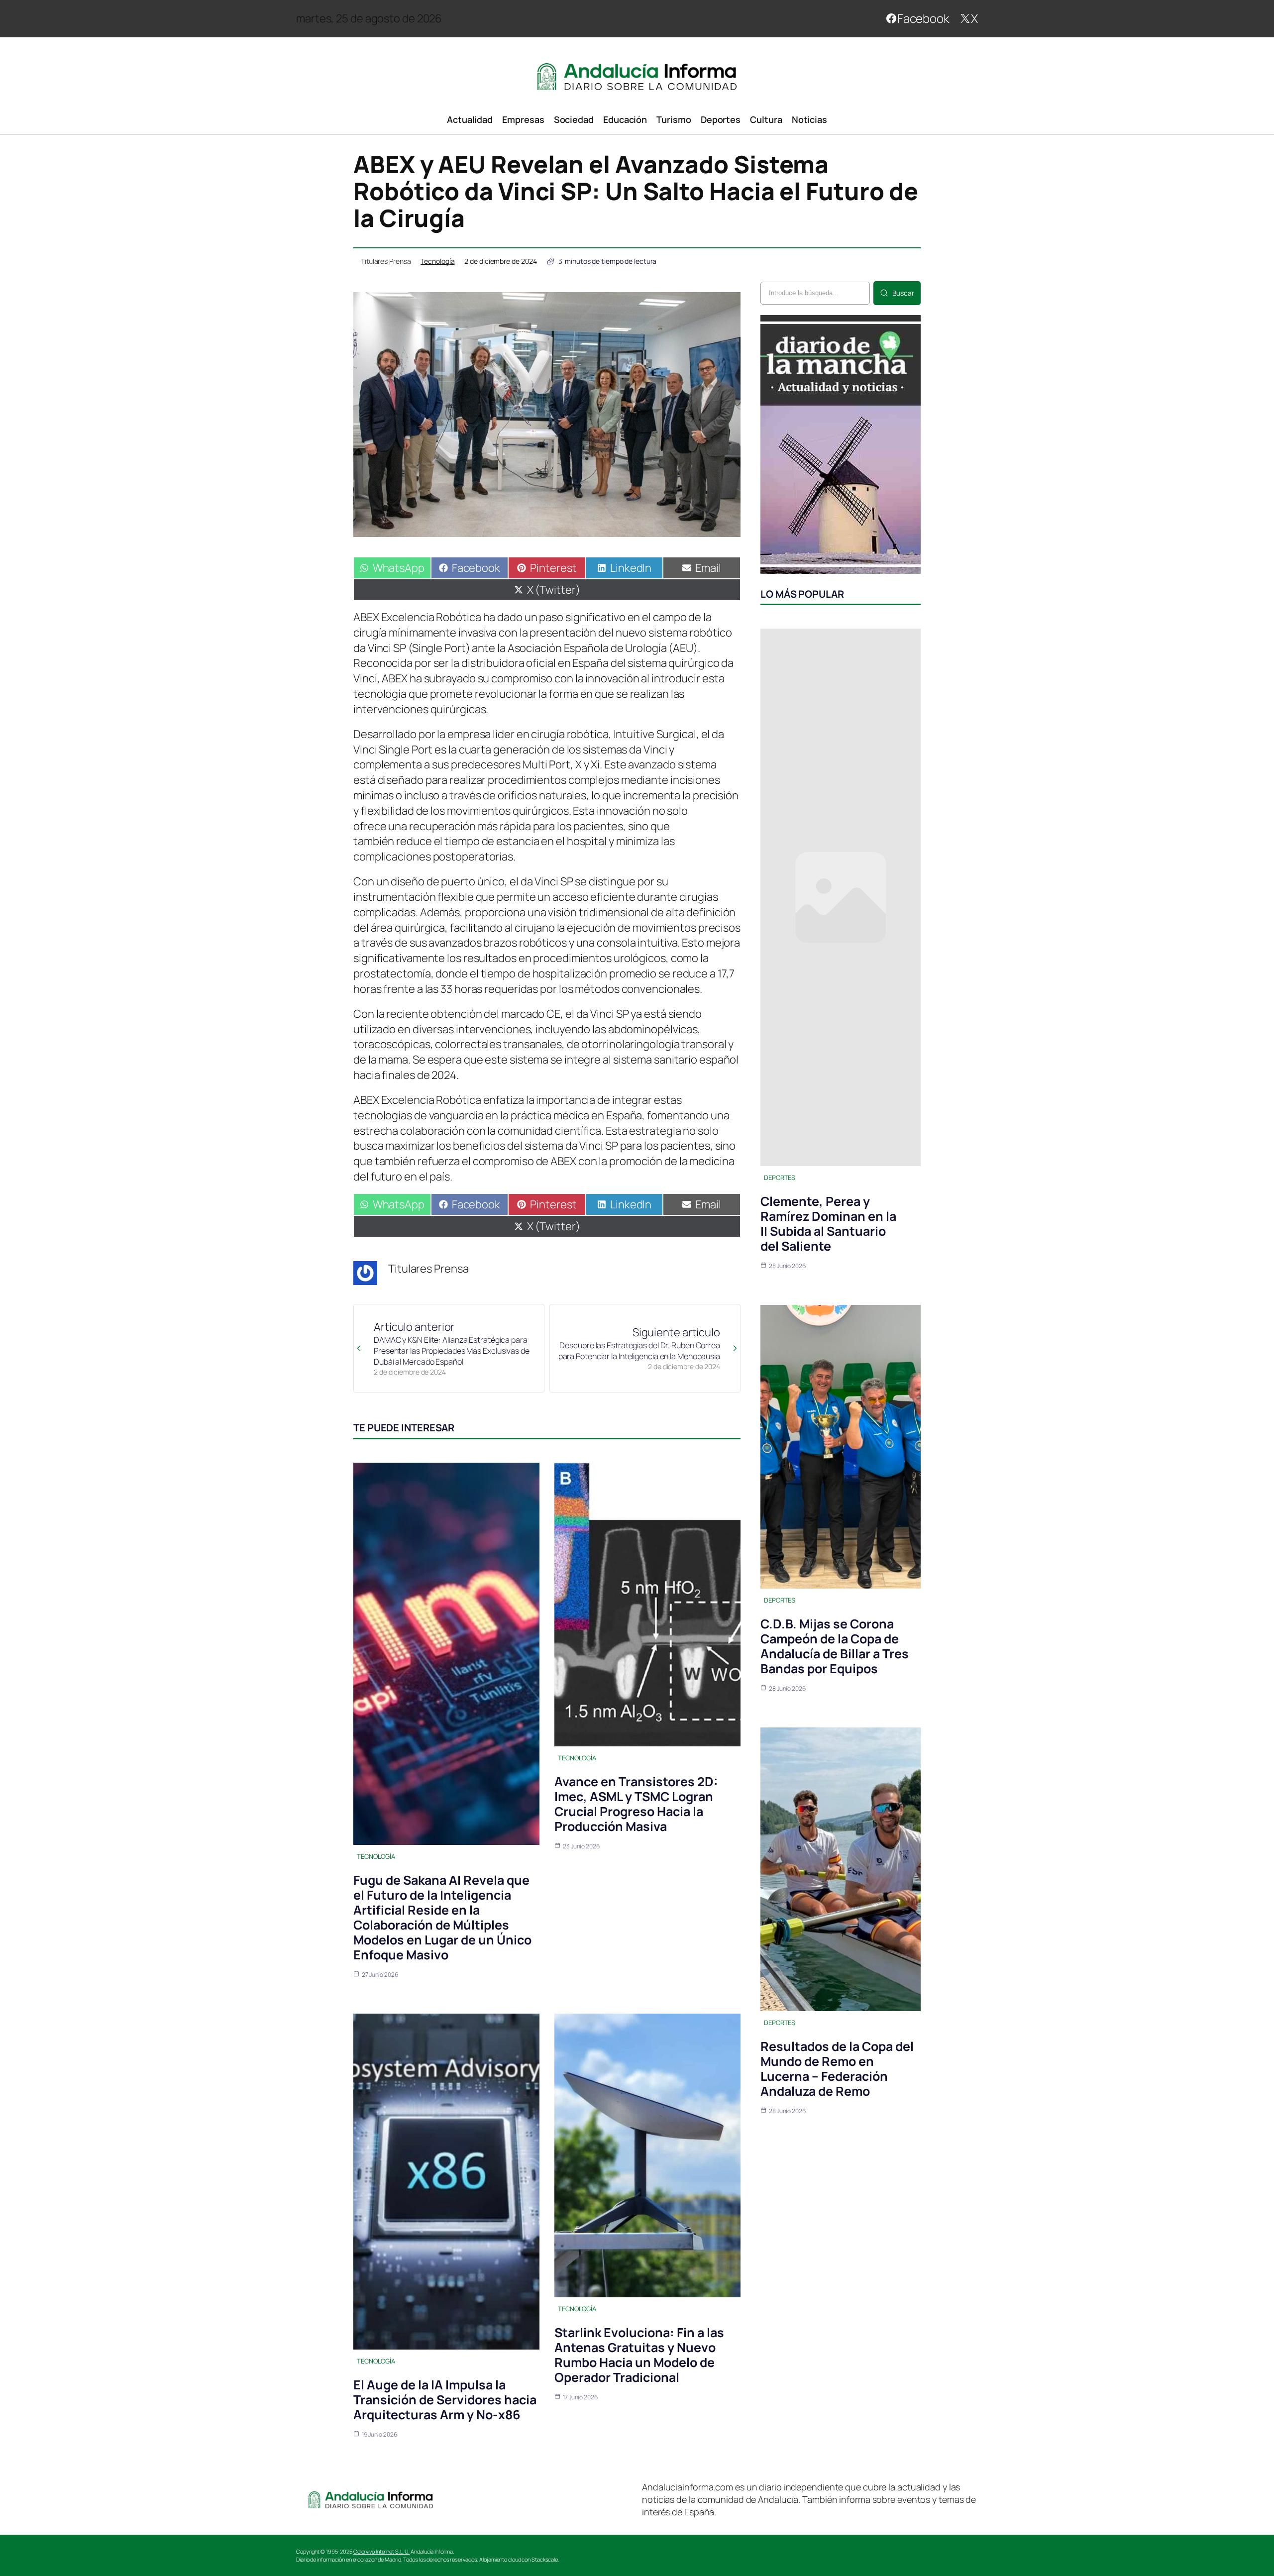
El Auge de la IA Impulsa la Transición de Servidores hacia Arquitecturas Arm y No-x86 (445, 2400)
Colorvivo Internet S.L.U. (382, 2551)
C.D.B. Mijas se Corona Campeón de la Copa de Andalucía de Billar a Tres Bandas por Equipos (835, 1646)
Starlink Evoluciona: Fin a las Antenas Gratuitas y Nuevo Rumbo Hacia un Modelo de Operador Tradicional (639, 2355)
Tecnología (437, 261)
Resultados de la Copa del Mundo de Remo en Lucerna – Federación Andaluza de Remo (837, 2069)
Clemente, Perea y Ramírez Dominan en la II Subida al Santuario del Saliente (828, 1224)
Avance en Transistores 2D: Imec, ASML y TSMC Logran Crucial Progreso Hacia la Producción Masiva (636, 1804)
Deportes (780, 1178)
